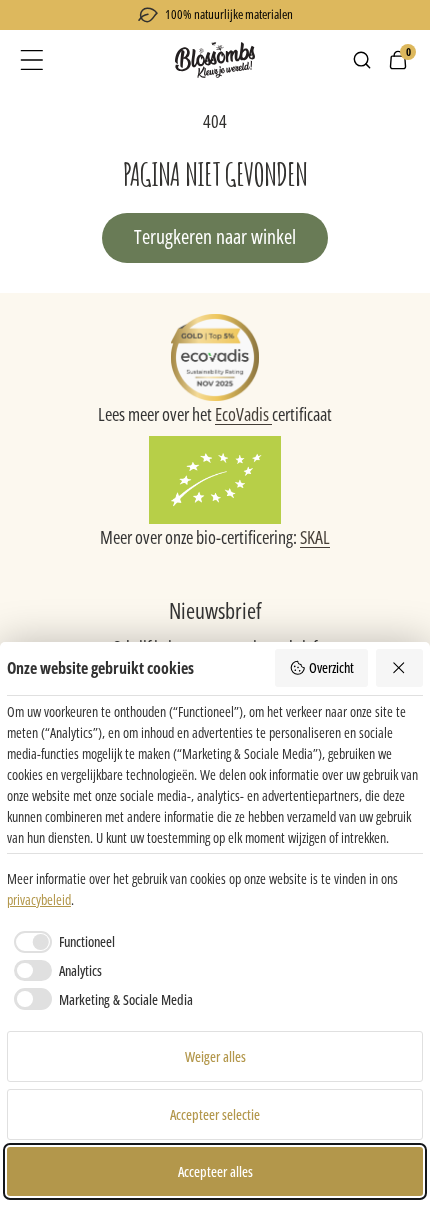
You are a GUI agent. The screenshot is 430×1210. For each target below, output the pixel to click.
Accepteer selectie (215, 1114)
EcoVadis (243, 414)
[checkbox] (61, 942)
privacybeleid (39, 899)
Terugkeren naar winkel (215, 236)
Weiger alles (215, 1056)
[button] (32, 60)
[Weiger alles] (400, 668)
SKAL (315, 537)
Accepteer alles (215, 1171)
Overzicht (331, 667)
